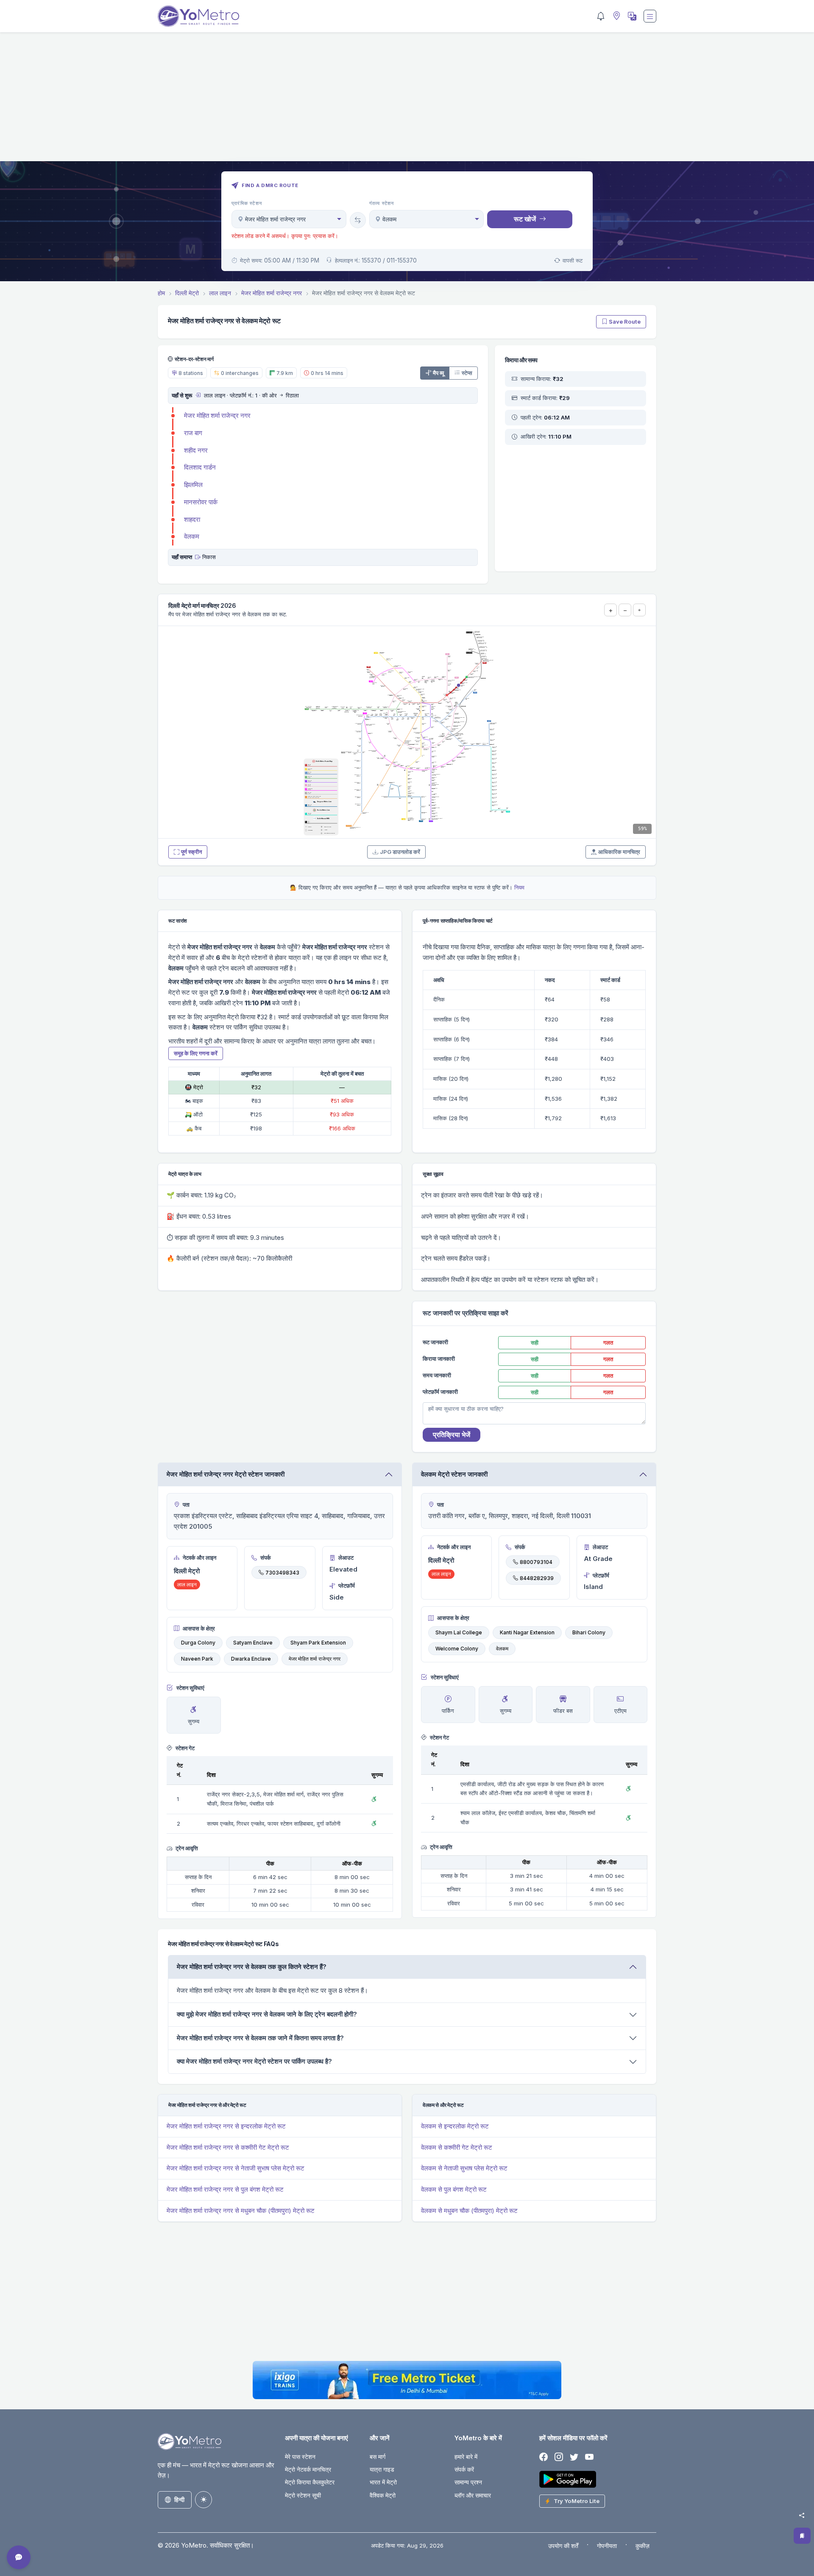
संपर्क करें (464, 2469)
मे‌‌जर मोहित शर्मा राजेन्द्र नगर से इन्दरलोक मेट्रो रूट (226, 2126)
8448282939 (537, 1578)
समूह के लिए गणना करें (196, 1053)
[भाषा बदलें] (631, 16)
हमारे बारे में (466, 2457)
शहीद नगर (196, 450)
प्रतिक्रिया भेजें (452, 1435)
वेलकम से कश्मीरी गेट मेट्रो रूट (457, 2147)
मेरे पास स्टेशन (300, 2457)
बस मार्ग (378, 2457)
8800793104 (536, 1562)
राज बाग (193, 433)
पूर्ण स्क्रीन (191, 852)
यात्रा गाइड (382, 2469)
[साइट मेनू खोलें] (650, 16)
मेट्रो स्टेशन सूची (303, 2495)
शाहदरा (192, 519)
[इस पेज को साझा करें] (802, 2515)
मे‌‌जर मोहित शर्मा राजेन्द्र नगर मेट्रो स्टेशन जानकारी (226, 1474)
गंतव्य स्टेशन (382, 203)
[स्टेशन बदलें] (358, 220)
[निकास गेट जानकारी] (198, 557)
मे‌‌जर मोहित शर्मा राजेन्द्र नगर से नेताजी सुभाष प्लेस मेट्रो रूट (236, 2168)
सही (535, 1343)
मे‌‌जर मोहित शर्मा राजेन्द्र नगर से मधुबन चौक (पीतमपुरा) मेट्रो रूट (241, 2211)
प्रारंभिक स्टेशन (247, 203)
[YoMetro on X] (574, 2457)
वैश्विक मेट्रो (383, 2495)
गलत (608, 1343)
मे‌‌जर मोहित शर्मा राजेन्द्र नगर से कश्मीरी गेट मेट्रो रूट (228, 2147)
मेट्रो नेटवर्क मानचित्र (308, 2469)
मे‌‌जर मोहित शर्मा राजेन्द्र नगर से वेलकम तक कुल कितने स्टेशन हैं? (252, 1967)
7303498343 (282, 1572)
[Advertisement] (407, 102)
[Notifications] (601, 16)
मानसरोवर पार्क (201, 502)
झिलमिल (193, 485)
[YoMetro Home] (198, 16)
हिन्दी (179, 2499)
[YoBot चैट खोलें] (19, 2557)
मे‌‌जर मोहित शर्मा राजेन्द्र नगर (217, 415)
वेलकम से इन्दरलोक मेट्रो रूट (455, 2126)
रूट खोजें (525, 219)
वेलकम (192, 536)
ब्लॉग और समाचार (473, 2495)
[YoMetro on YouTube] (589, 2457)
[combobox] (289, 219)
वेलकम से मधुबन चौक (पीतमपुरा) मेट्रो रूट (469, 2211)
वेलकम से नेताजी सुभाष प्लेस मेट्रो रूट (464, 2168)
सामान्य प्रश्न (468, 2482)
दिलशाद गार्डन (200, 467)
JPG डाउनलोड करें (400, 852)
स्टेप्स (467, 373)
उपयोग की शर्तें (563, 2546)
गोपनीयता (607, 2546)
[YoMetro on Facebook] (544, 2457)
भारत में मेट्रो (383, 2482)
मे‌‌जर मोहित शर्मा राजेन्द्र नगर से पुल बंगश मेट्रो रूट (225, 2189)
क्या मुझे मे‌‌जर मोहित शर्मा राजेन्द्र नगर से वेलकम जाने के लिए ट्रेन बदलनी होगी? (267, 2014)
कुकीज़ (643, 2546)
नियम (519, 887)
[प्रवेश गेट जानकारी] (198, 395)
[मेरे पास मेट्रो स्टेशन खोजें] (616, 16)
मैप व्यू (438, 373)
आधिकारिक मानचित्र (619, 852)
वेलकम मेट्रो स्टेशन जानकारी (454, 1474)
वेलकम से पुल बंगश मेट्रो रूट (454, 2189)
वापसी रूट (573, 260)
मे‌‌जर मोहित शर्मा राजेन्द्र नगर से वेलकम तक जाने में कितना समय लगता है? (260, 2038)
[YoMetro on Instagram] (559, 2457)
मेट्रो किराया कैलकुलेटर (310, 2482)
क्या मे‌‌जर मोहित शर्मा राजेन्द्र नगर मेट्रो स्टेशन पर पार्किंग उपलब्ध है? (254, 2061)
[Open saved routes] (802, 2536)
